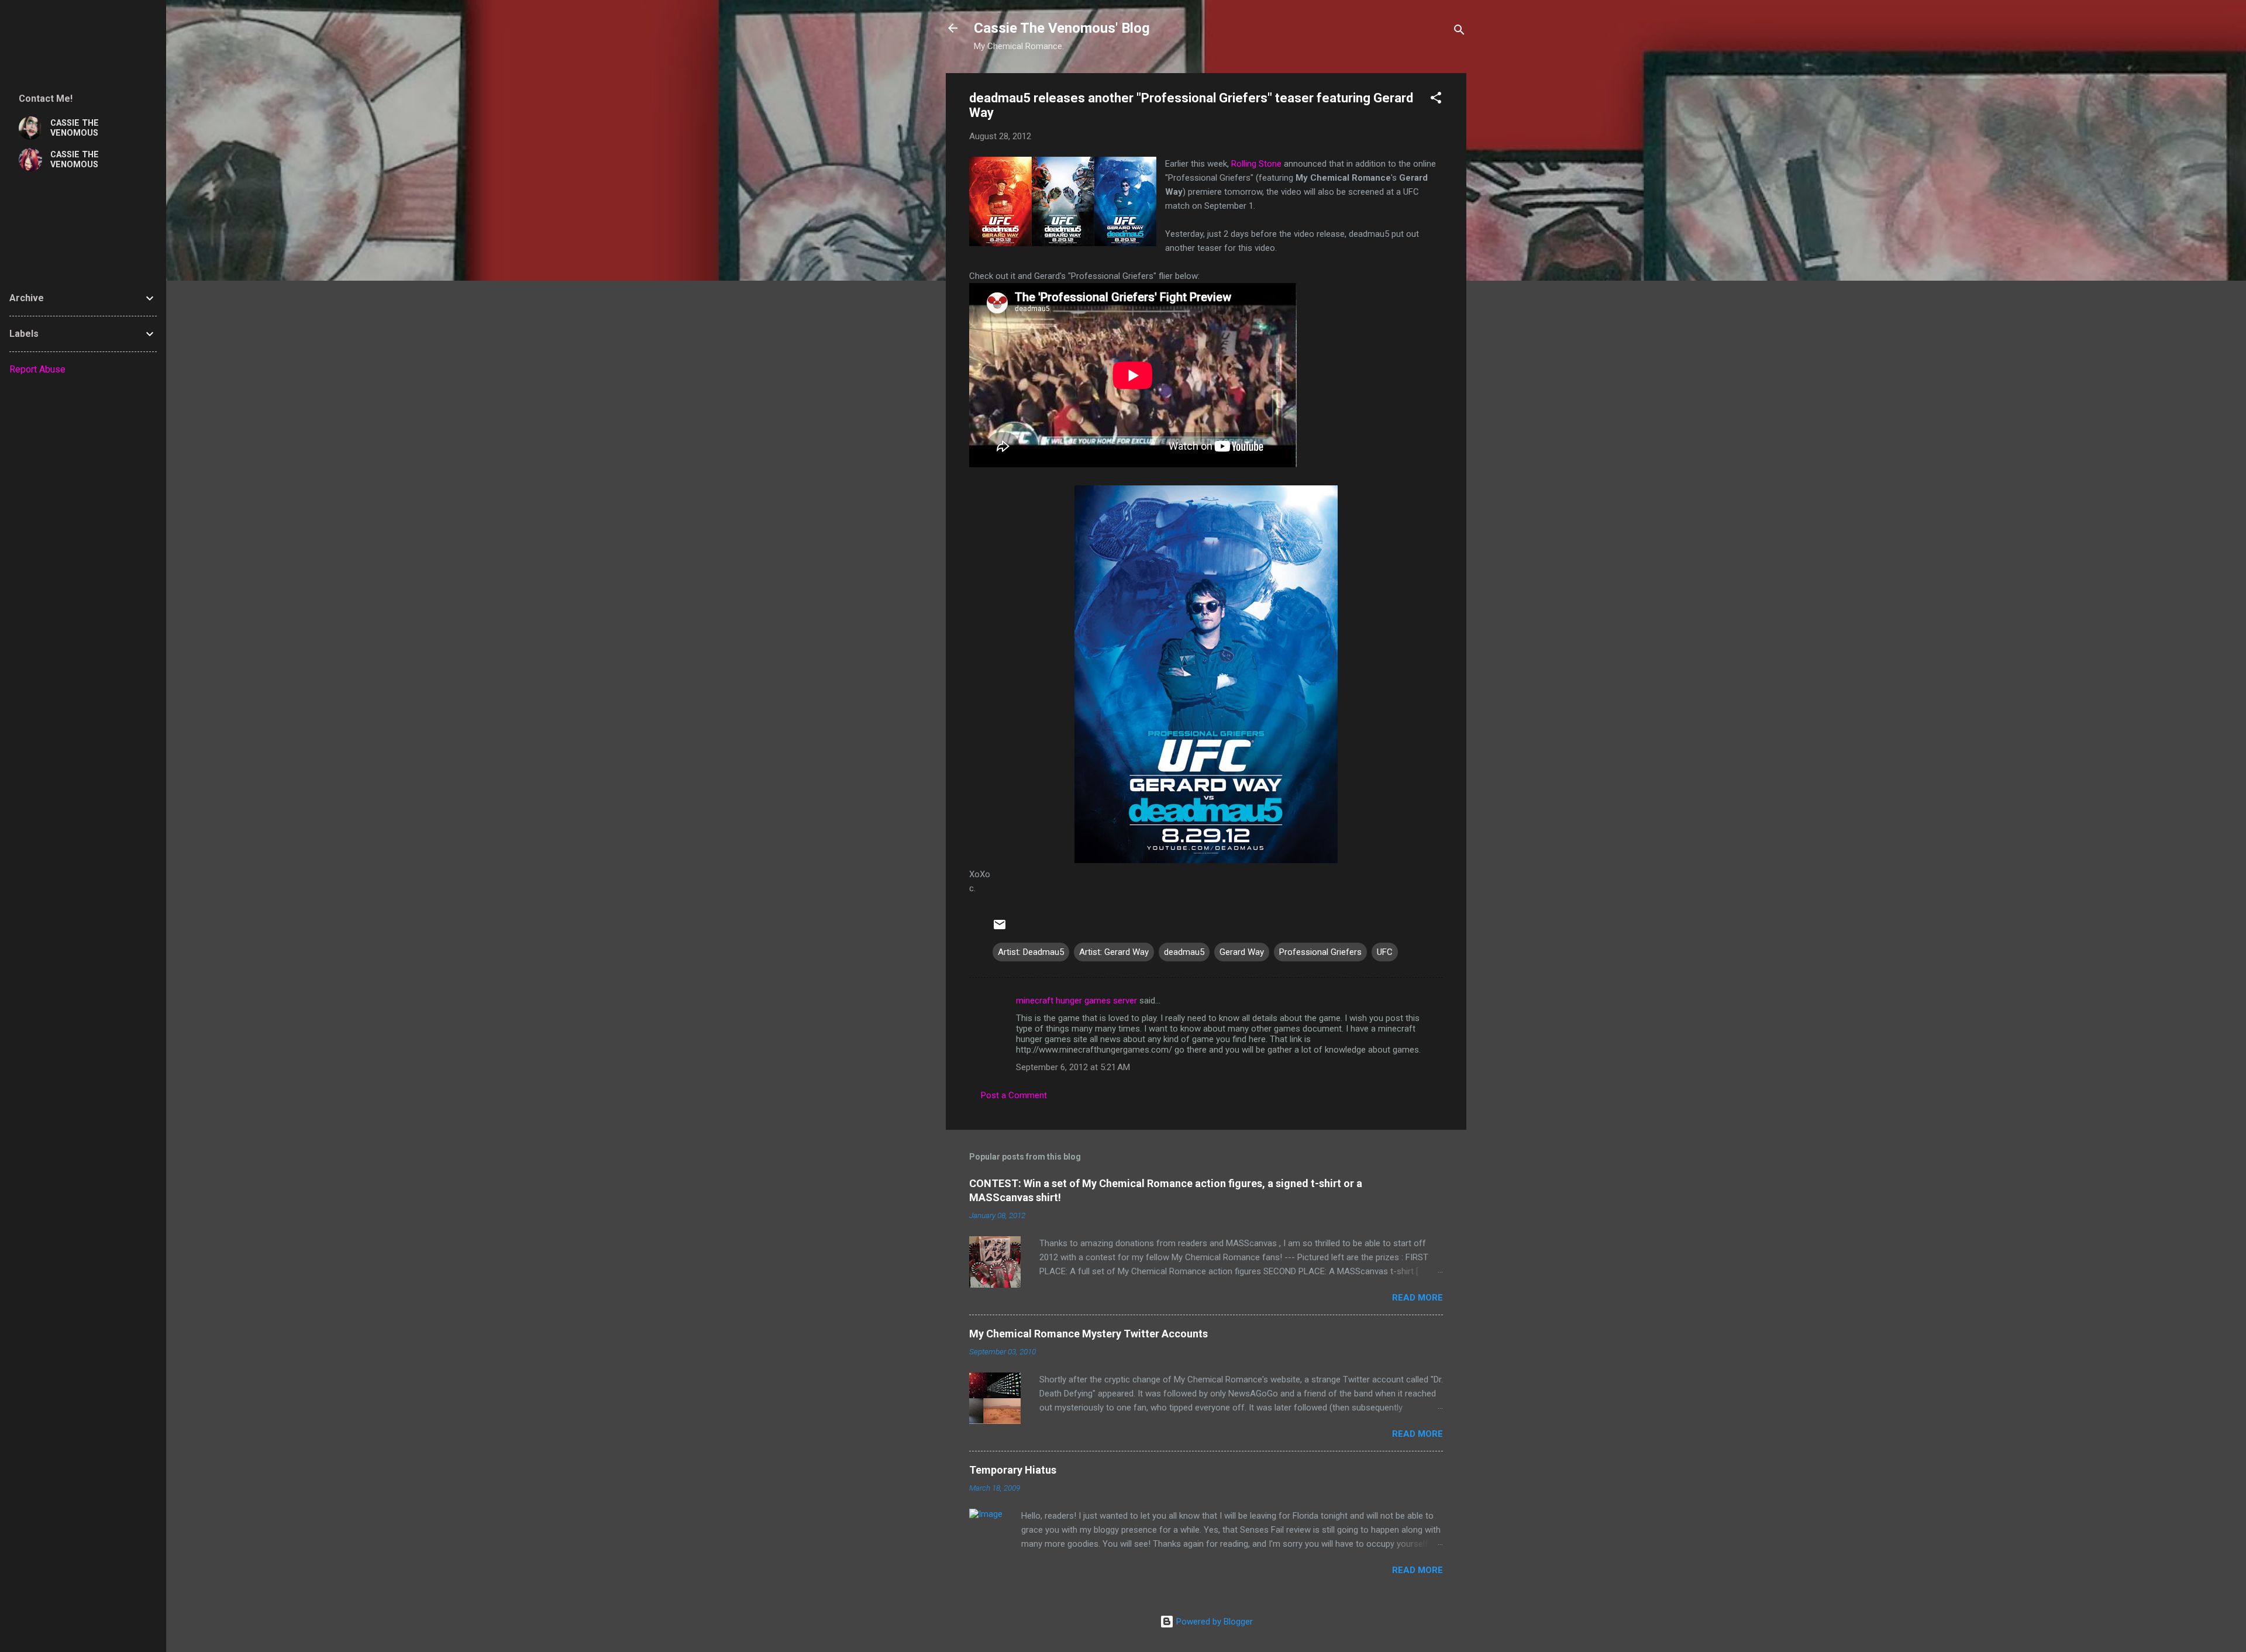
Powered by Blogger (1213, 1622)
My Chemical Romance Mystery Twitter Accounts (1088, 1334)
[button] (1436, 100)
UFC (1385, 952)
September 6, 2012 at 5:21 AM (1073, 1067)
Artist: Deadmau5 (1031, 952)
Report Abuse (37, 369)
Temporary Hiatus (1013, 1470)
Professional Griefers (1320, 952)
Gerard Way (1242, 952)
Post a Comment (1014, 1095)
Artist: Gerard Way (1114, 952)
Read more (1417, 1298)
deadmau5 (1184, 952)
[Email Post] (1000, 929)
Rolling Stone (1256, 164)
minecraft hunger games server (1077, 1001)
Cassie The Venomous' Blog (1062, 28)
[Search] (1459, 32)
